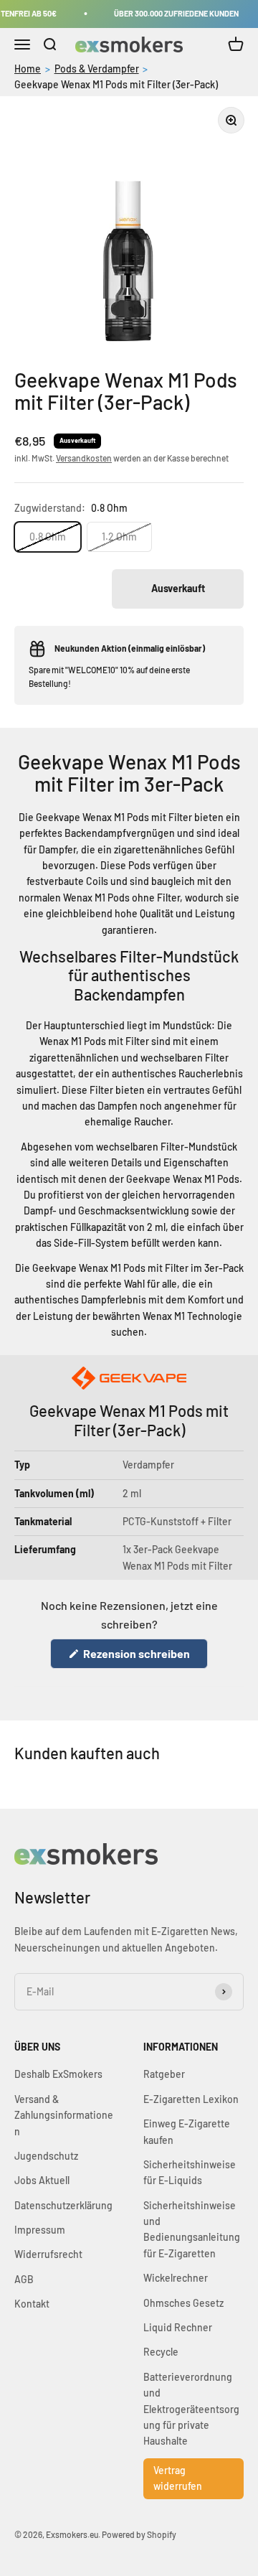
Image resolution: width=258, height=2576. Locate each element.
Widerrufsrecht (48, 2254)
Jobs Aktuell (42, 2180)
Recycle (161, 2352)
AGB (24, 2279)
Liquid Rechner (178, 2327)
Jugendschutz (46, 2156)
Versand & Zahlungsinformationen (64, 2115)
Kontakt (32, 2304)
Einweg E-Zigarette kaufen (187, 2131)
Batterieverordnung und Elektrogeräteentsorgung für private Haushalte (191, 2409)
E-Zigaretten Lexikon (191, 2099)
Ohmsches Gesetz (183, 2303)
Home (28, 69)
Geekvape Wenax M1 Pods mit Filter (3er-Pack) (116, 84)
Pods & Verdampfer (97, 69)
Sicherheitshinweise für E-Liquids (190, 2172)
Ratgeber (164, 2074)
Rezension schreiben (144, 1657)
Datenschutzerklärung (63, 2205)
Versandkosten (84, 458)
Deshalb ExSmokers (58, 2074)
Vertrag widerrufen (178, 2478)
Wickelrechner (176, 2278)
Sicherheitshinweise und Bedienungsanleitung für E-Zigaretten (192, 2229)
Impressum (40, 2230)
